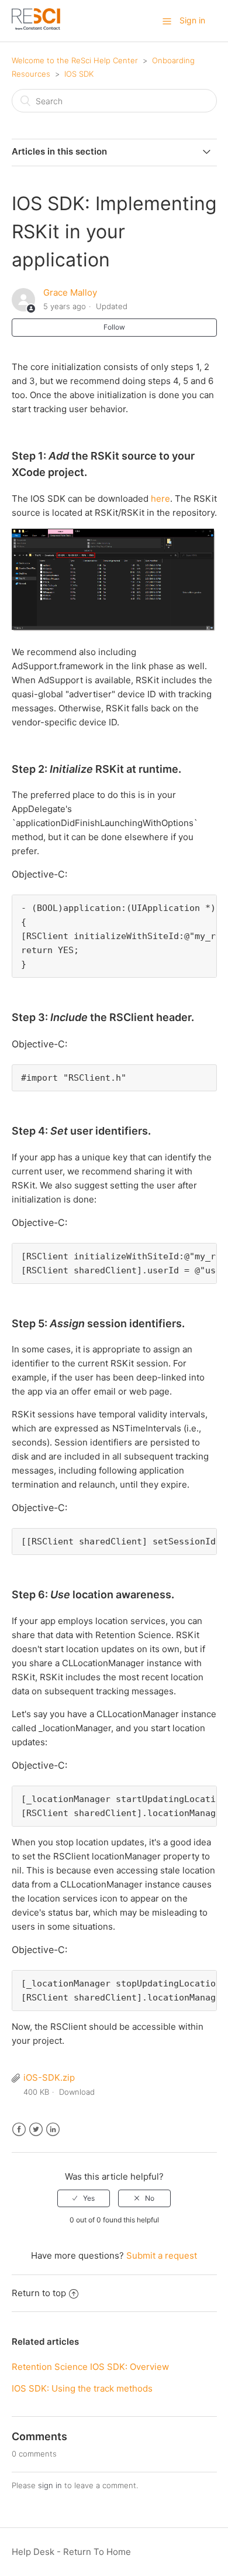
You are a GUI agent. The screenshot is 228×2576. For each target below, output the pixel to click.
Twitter (36, 2130)
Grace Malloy (70, 292)
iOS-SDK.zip (49, 2077)
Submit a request (162, 2255)
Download (77, 2092)
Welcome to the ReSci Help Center (75, 60)
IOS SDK (79, 74)
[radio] (84, 2198)
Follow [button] (114, 327)
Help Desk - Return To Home (71, 2552)
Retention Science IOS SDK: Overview (90, 2367)
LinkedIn (53, 2130)
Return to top (39, 2293)
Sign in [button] (192, 20)
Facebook (19, 2130)
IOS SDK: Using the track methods (82, 2388)
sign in (50, 2485)
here (160, 499)
